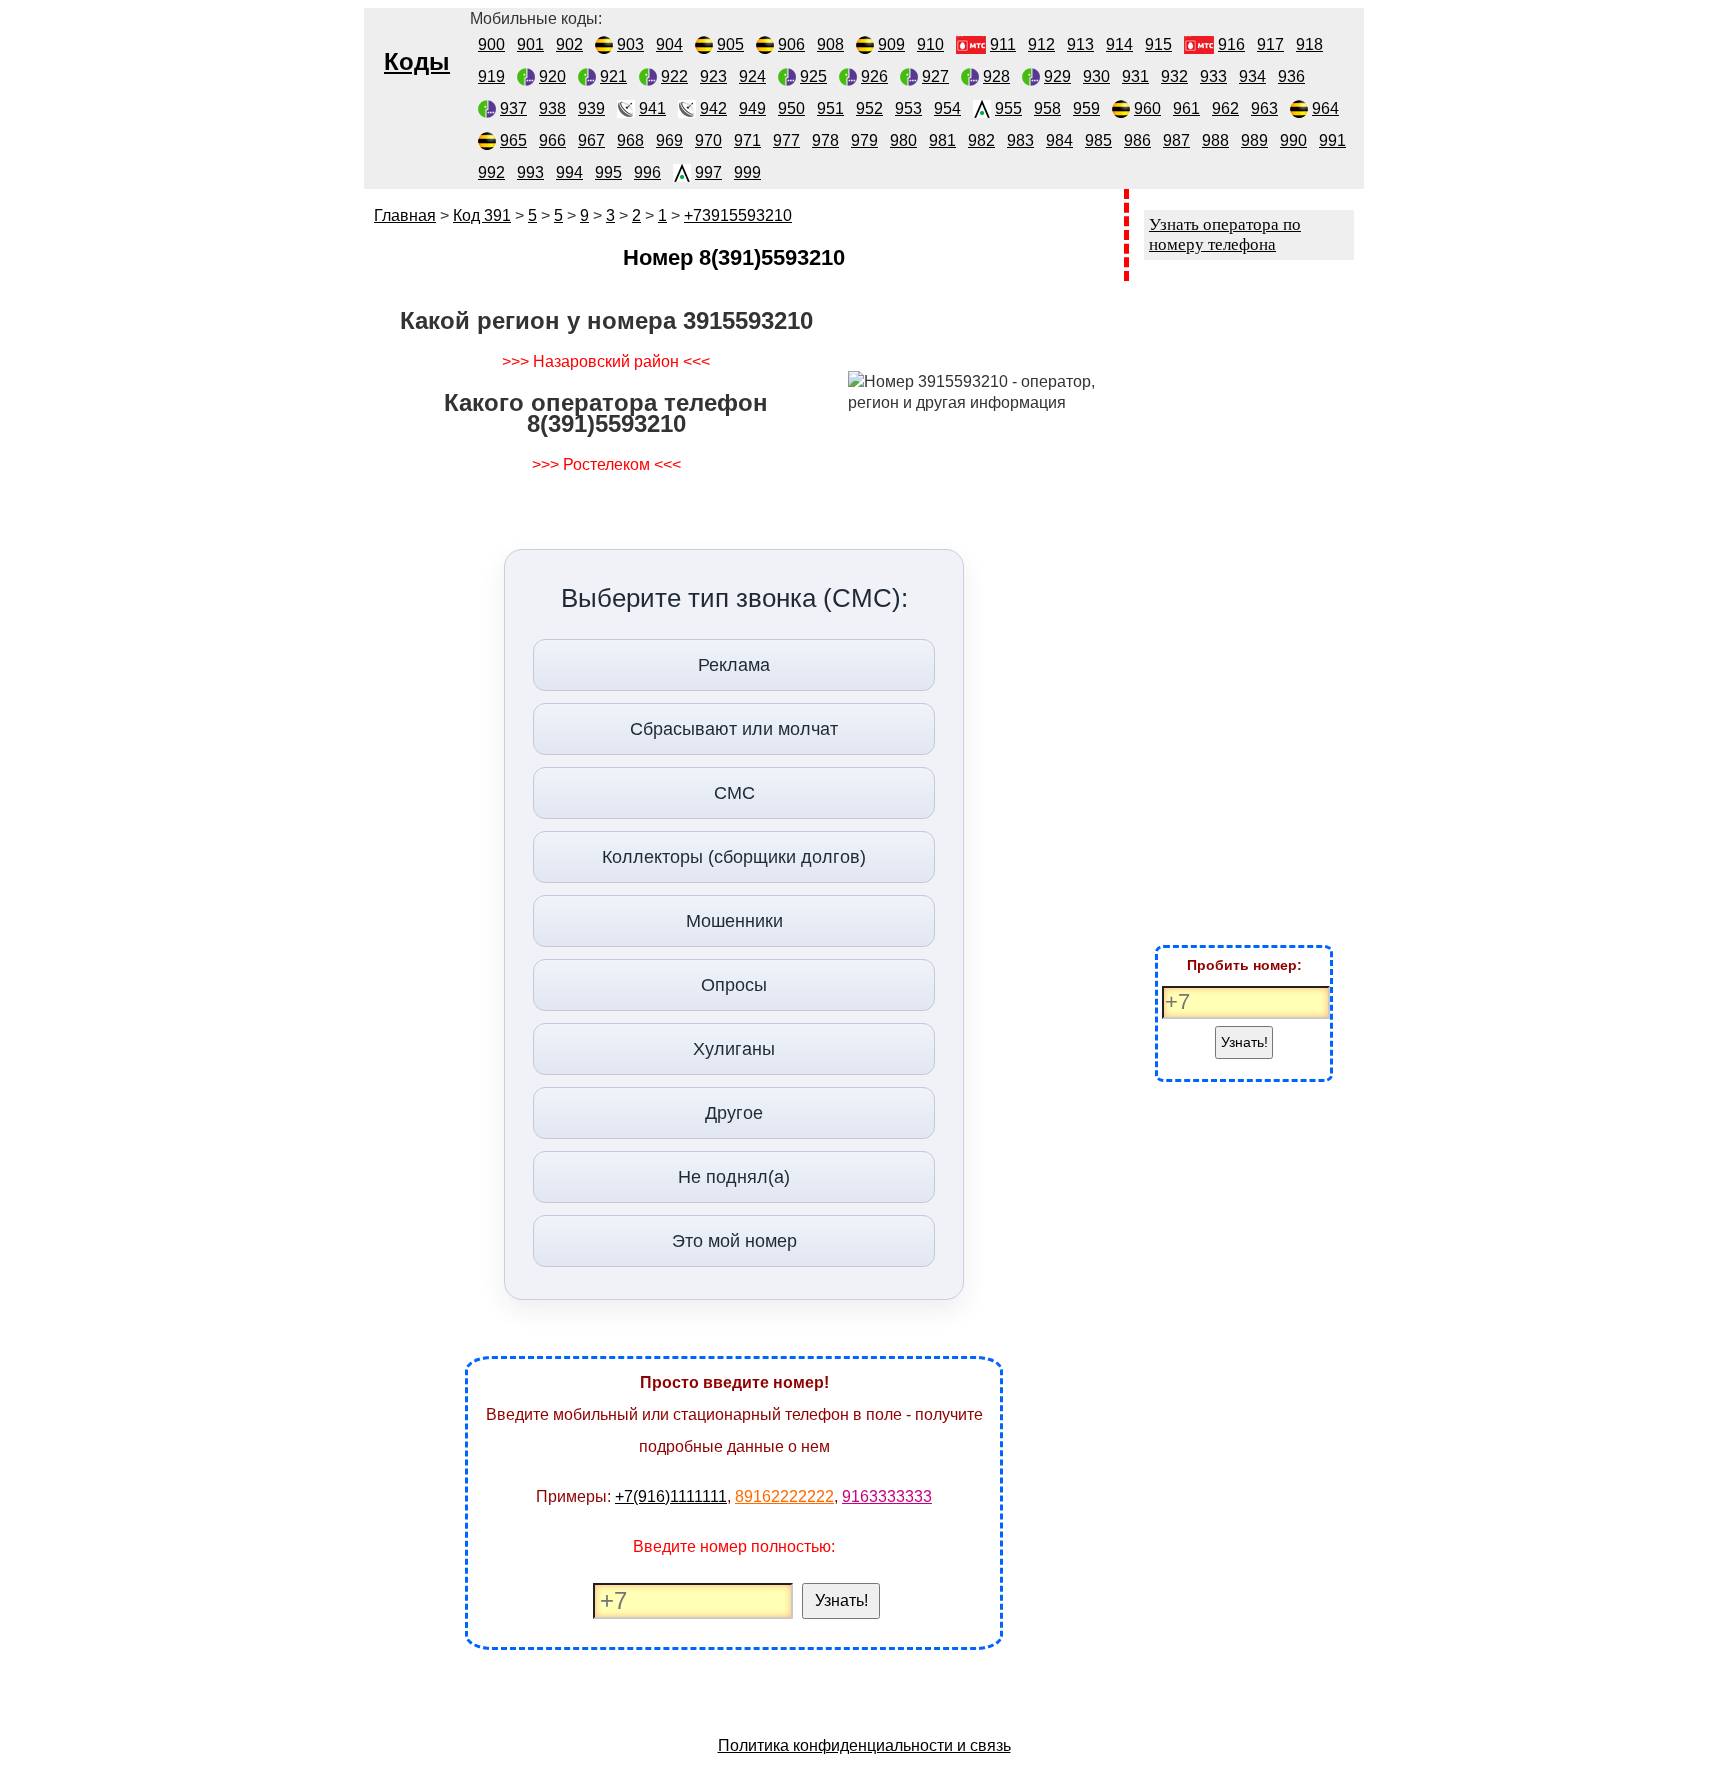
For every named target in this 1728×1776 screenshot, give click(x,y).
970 (708, 140)
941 (652, 108)
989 (1254, 140)
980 (903, 140)
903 (630, 44)
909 (891, 44)
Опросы (734, 985)
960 (1147, 108)
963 (1264, 108)
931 (1135, 76)
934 (1252, 76)
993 (530, 172)
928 (996, 76)
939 (591, 108)
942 (713, 108)
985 (1098, 140)
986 (1137, 140)
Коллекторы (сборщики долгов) (734, 857)
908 (830, 44)
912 (1041, 44)
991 (1332, 140)
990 (1293, 140)
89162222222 (784, 1496)
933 (1213, 76)
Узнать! (841, 1600)
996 (647, 172)
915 (1158, 44)
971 (747, 140)
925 (813, 76)
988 (1215, 140)
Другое (734, 1113)
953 (908, 108)
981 (942, 140)
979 (864, 140)
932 (1174, 76)
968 (630, 140)
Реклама (734, 665)
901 (530, 44)
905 (730, 44)
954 (947, 108)
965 (513, 140)
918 (1309, 44)
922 (674, 76)
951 (830, 108)
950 (791, 108)
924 (752, 76)
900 (491, 44)
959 (1086, 108)
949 (752, 108)
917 (1270, 44)
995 (608, 172)
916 (1231, 44)
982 (981, 140)
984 (1059, 140)
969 (669, 140)
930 (1096, 76)
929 (1057, 76)
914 (1119, 44)
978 (825, 140)
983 (1020, 140)
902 (569, 44)
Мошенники (734, 921)
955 (1008, 108)
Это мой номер (734, 1241)
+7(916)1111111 (671, 1496)
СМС (734, 793)
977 (786, 140)
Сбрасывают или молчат (734, 729)
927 (935, 76)
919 (491, 76)
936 (1291, 76)
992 (491, 172)
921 (613, 76)
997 (708, 172)
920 (552, 76)
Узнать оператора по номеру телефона (1225, 234)
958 (1047, 108)
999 (747, 172)
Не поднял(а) (734, 1177)
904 (669, 44)
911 (1003, 44)
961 (1186, 108)
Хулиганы (734, 1049)
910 (930, 44)
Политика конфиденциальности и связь (864, 1745)
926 (874, 76)
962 (1225, 108)
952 (869, 108)
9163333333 (887, 1496)
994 (569, 172)
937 (513, 108)
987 (1176, 140)
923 (713, 76)
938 (552, 108)
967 (591, 140)
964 (1325, 108)
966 (552, 140)
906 (791, 44)
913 (1080, 44)
